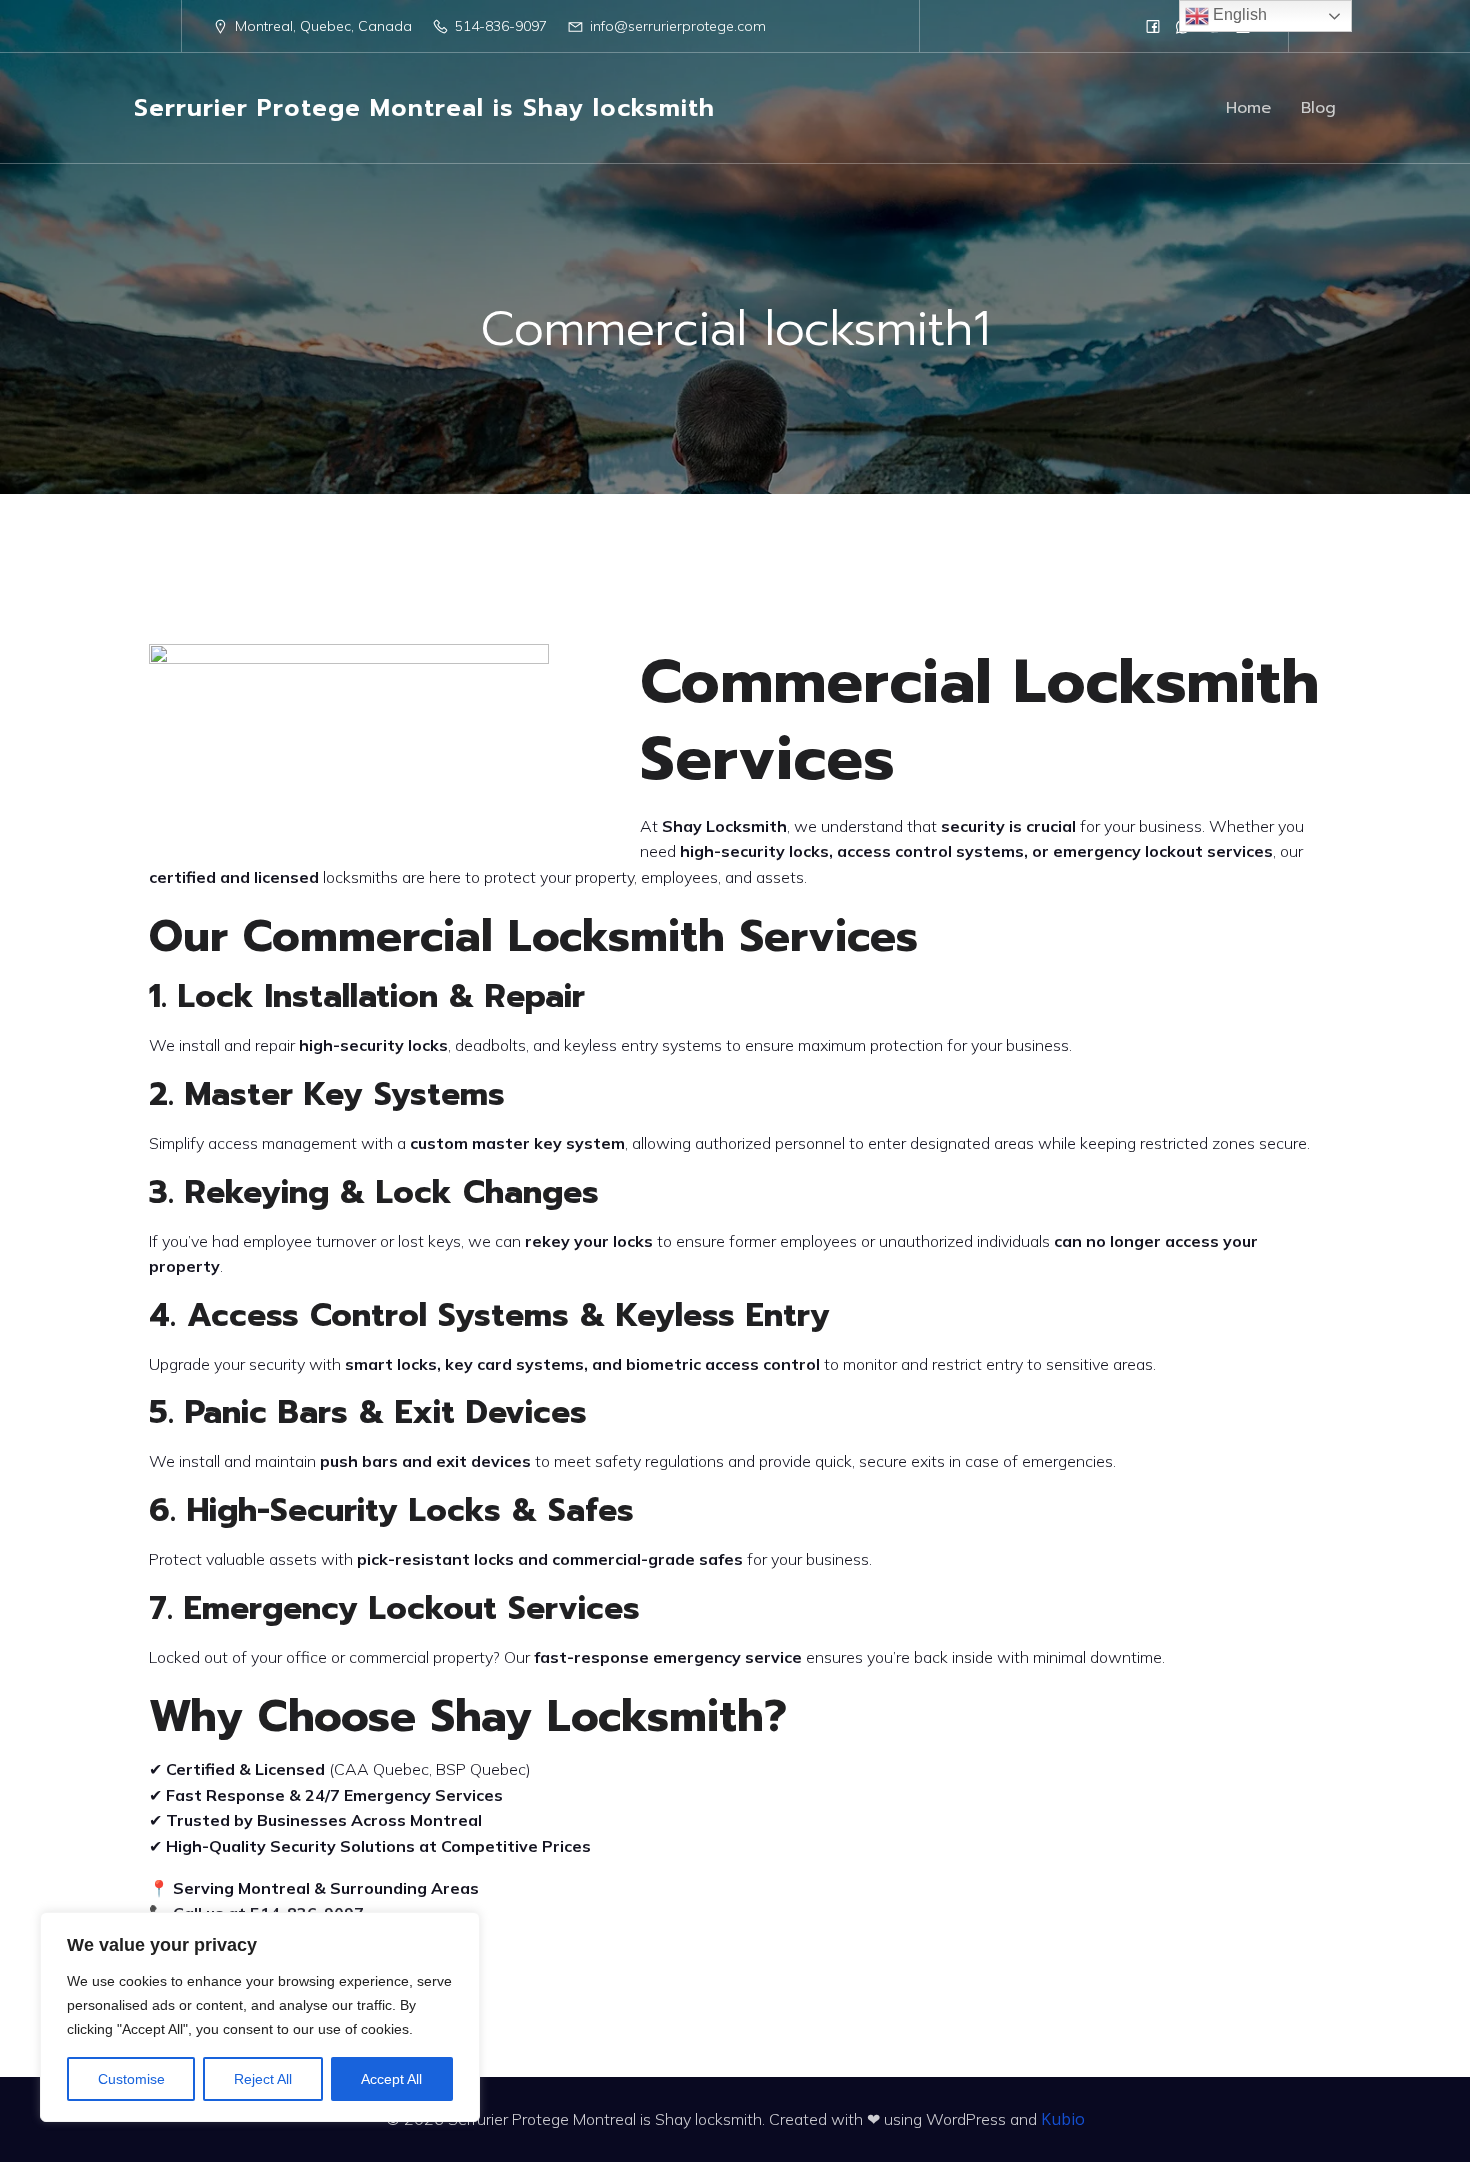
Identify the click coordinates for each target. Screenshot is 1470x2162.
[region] (260, 2017)
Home (1248, 108)
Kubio (1063, 2119)
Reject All (263, 2079)
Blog (1318, 108)
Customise (131, 2079)
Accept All (391, 2079)
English (1238, 14)
